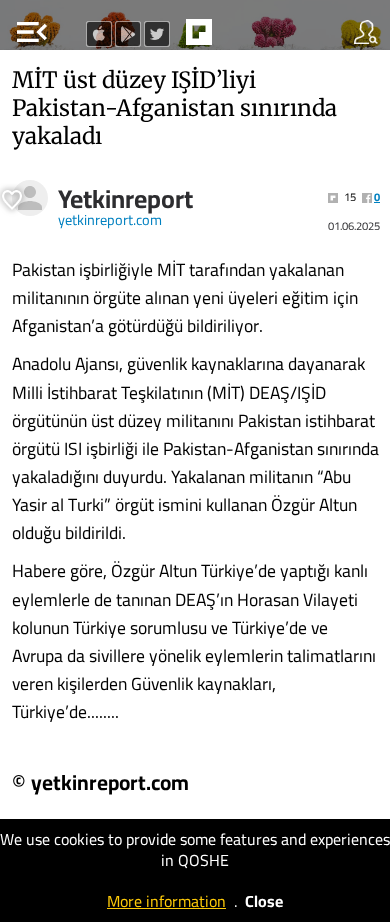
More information (166, 901)
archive (241, 38)
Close (264, 901)
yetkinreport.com (110, 220)
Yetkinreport (125, 199)
